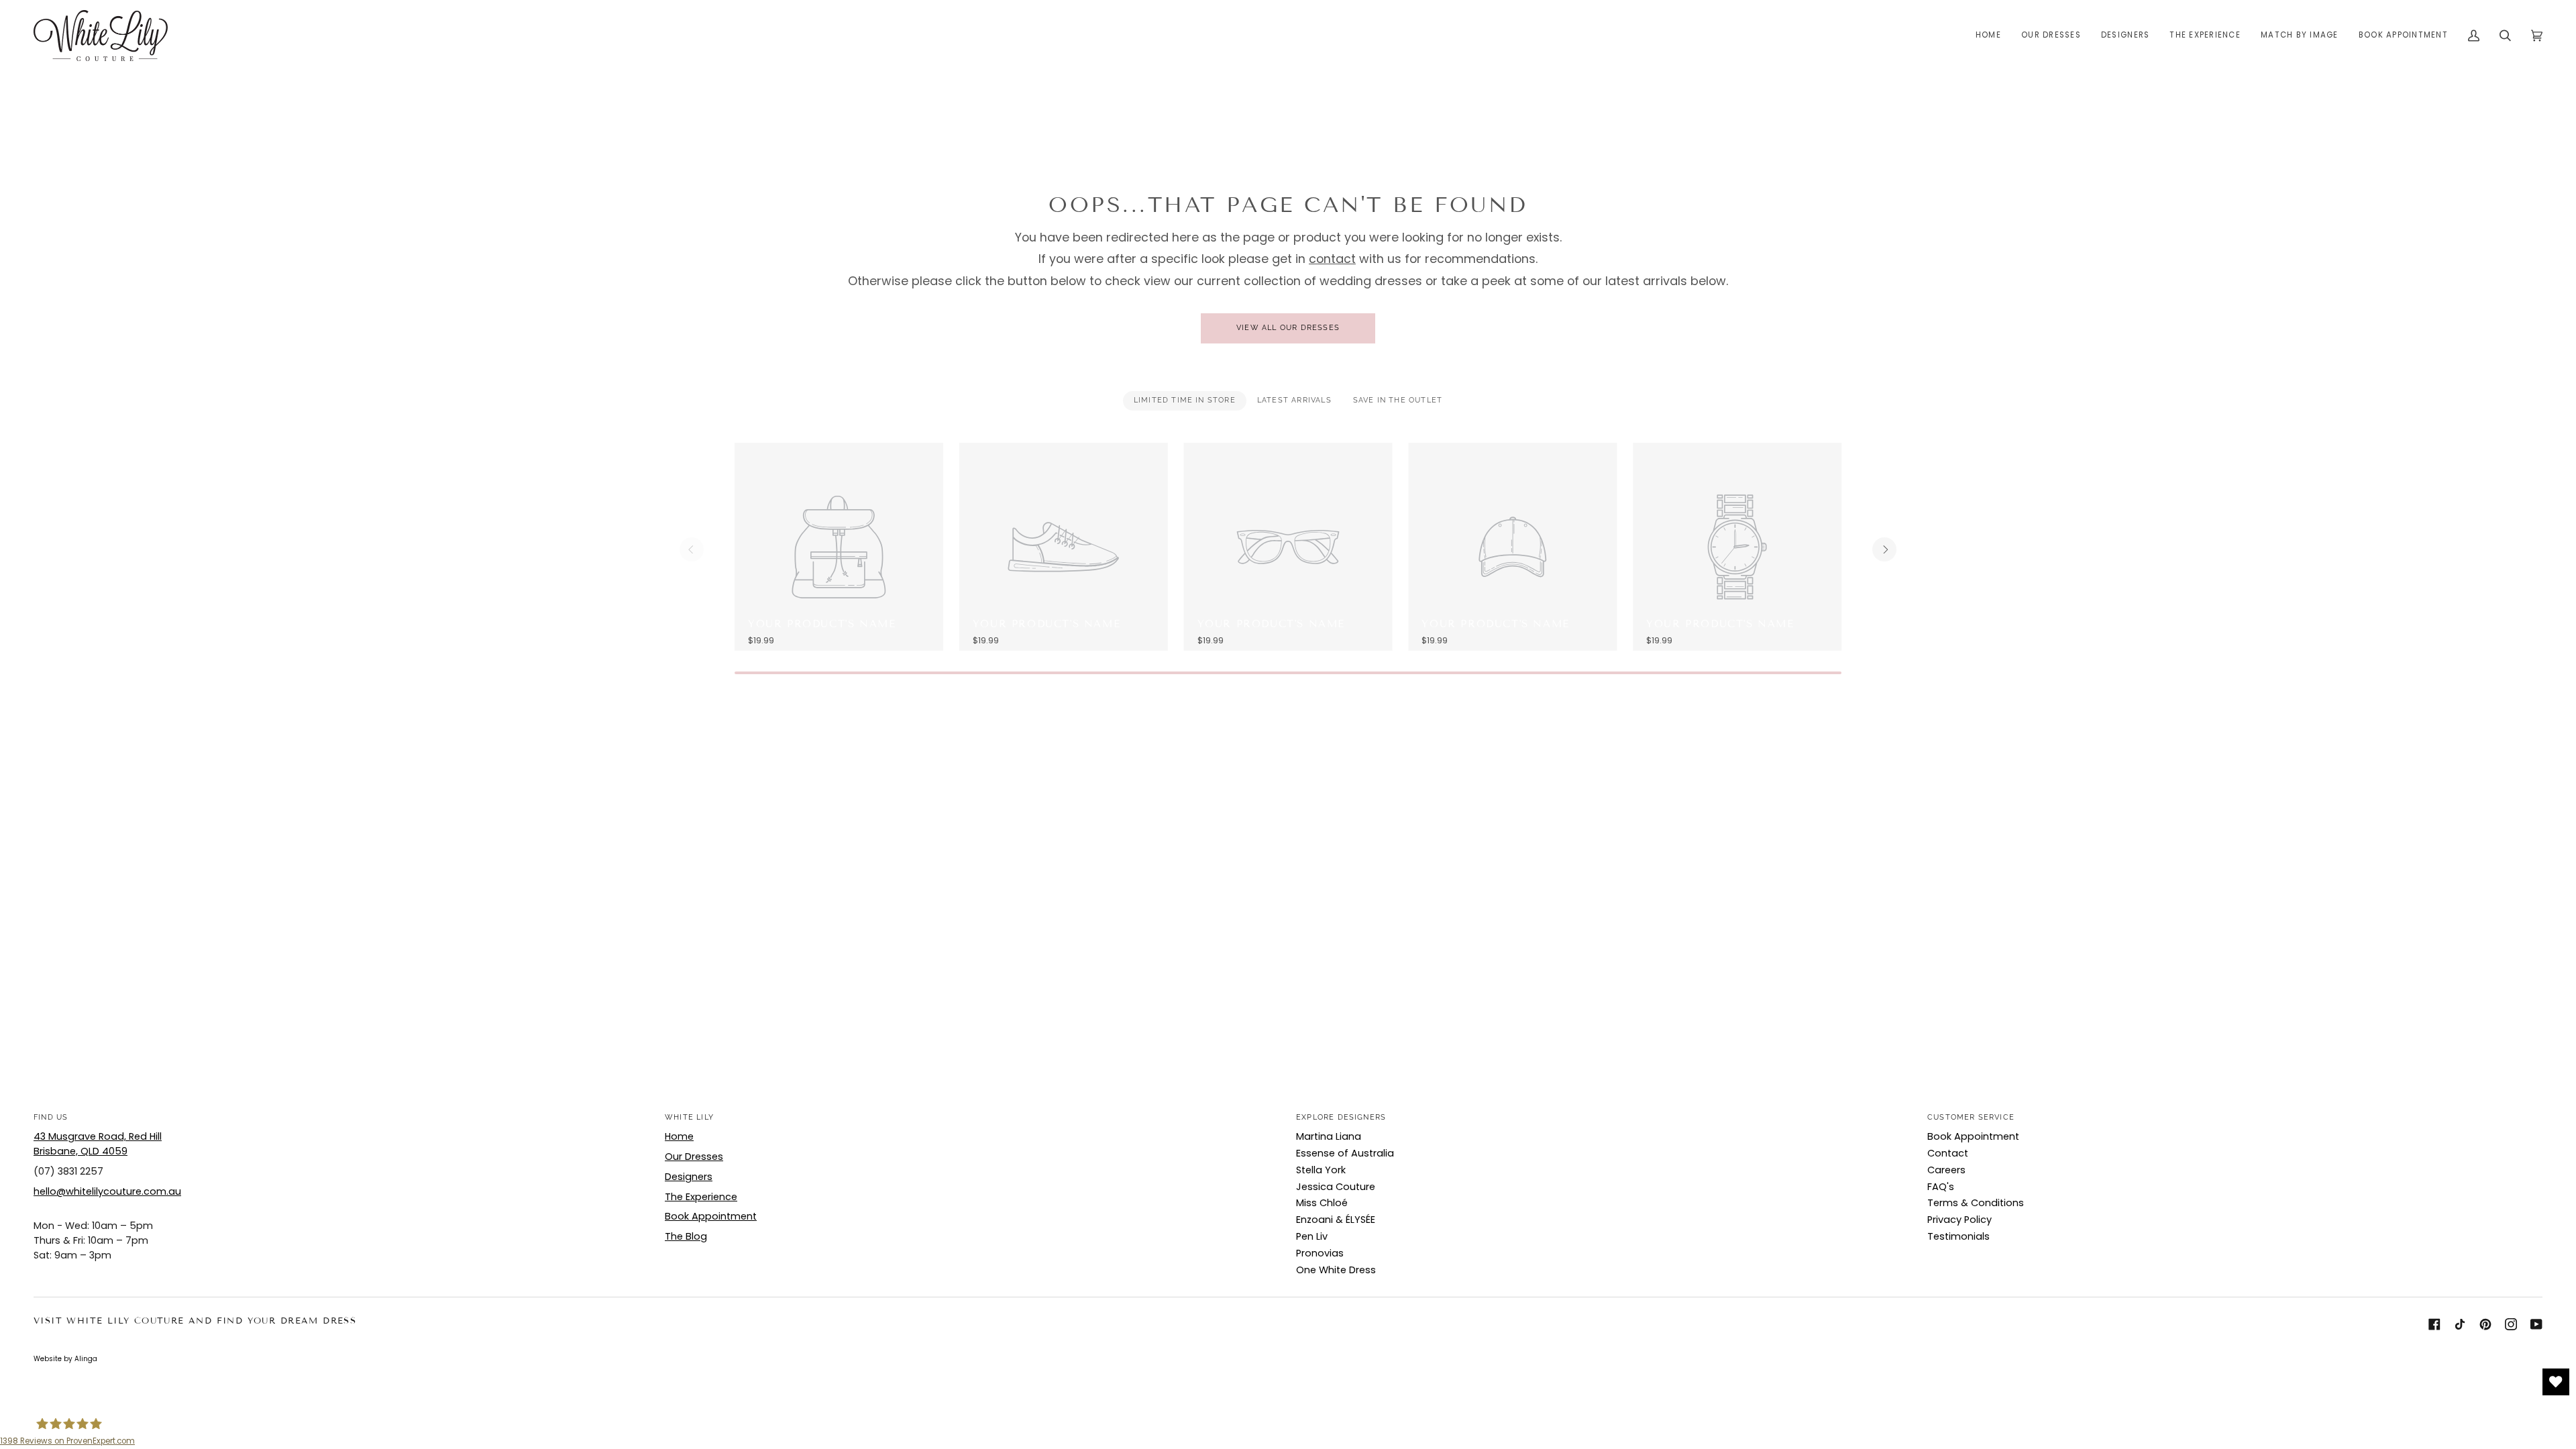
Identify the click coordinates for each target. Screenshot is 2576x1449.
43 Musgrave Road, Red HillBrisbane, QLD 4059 (98, 1144)
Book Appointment (711, 1216)
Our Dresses (694, 1157)
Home (679, 1136)
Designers (689, 1177)
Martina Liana (1329, 1136)
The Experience (701, 1197)
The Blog (686, 1236)
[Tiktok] (2460, 1324)
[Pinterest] (2485, 1324)
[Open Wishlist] (2556, 1382)
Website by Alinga (65, 1359)
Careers (1946, 1170)
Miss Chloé (1322, 1203)
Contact (1948, 1153)
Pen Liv (1312, 1236)
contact (1332, 259)
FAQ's (1941, 1187)
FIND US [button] (51, 1117)
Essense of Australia (1345, 1153)
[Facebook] (2434, 1324)
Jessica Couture (1336, 1187)
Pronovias (1320, 1253)
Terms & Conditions (1976, 1203)
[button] (2051, 36)
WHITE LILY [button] (689, 1117)
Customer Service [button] (1971, 1117)
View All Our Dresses (1288, 328)
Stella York (1321, 1170)
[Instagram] (2511, 1324)
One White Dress (1336, 1270)
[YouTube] (2536, 1324)
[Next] (1884, 549)
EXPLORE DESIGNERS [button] (1341, 1117)
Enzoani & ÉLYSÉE (1336, 1220)
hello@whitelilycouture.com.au (107, 1191)
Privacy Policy (1960, 1220)
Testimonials (1958, 1236)
